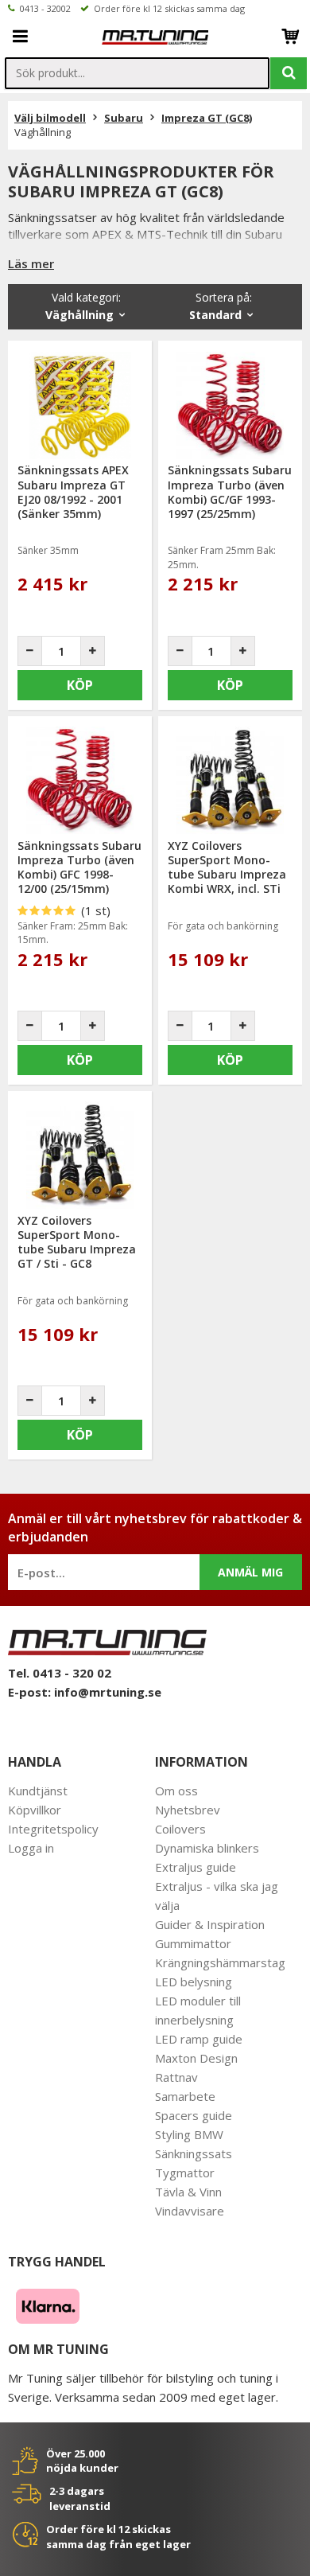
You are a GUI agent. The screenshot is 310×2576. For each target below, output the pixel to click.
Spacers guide (194, 2115)
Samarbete (185, 2096)
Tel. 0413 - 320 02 (60, 1673)
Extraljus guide (196, 1867)
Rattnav (176, 2077)
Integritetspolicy (53, 1829)
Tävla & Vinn (188, 2192)
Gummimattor (193, 1943)
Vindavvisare (190, 2211)
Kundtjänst (38, 1791)
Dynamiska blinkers (207, 1848)
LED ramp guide (199, 2039)
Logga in (31, 1848)
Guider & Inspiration (210, 1924)
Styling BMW (189, 2134)
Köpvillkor (35, 1810)
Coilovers (180, 1829)
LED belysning (194, 1982)
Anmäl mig (250, 1572)
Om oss (176, 1791)
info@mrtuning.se (108, 1692)
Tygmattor (185, 2173)
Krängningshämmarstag (220, 1962)
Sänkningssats (194, 2153)
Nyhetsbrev (188, 1810)
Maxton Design (196, 2058)
